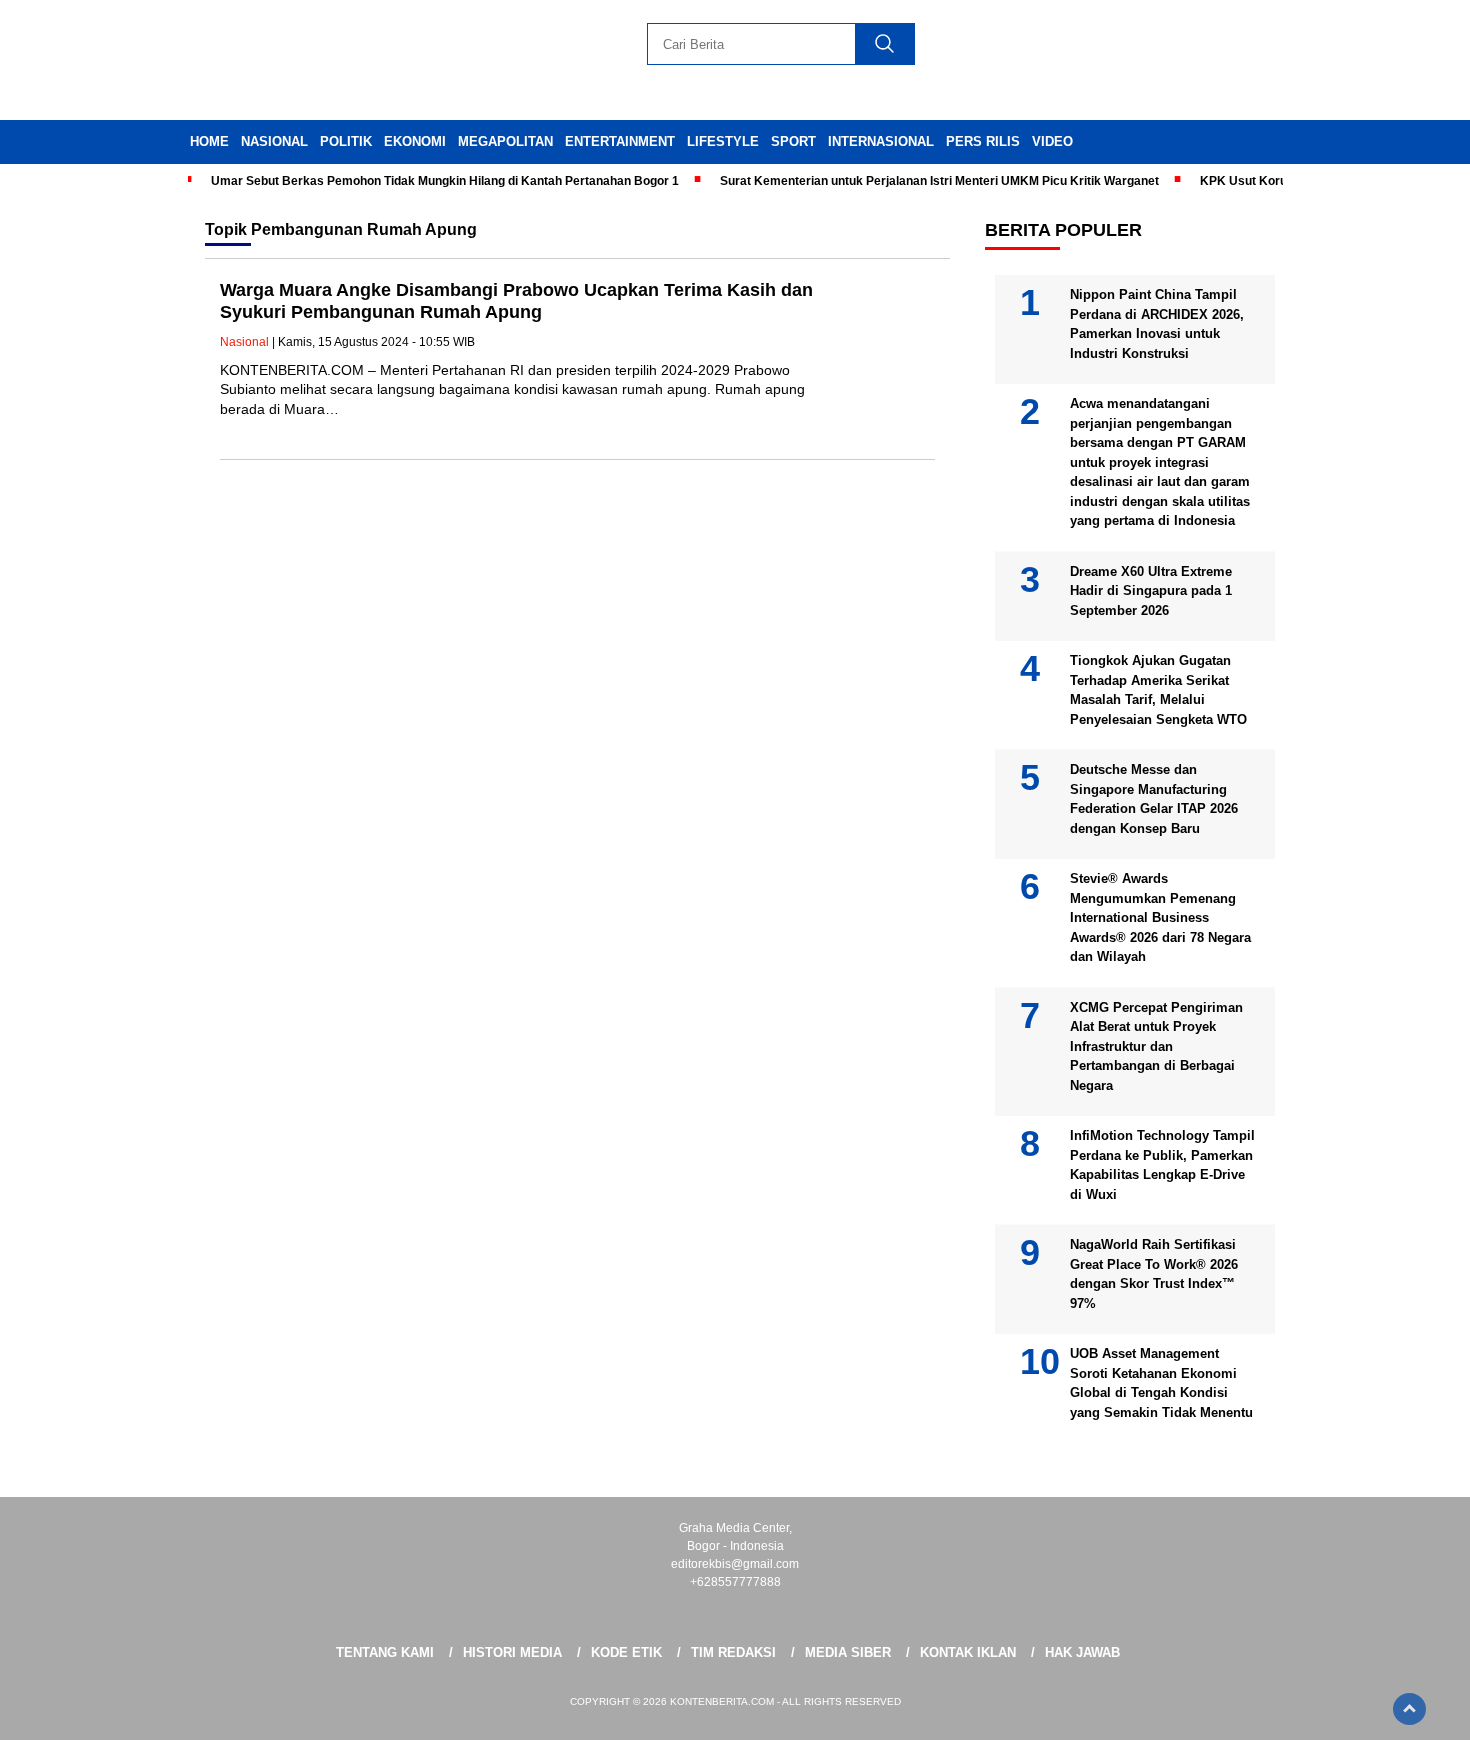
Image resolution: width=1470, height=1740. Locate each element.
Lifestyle (723, 141)
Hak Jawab (1082, 1652)
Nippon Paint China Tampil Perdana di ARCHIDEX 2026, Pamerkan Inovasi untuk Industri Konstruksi (1157, 324)
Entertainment (620, 141)
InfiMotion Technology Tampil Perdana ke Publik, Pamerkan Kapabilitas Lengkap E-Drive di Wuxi (1162, 1165)
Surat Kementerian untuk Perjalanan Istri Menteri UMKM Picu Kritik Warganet (939, 181)
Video (1052, 141)
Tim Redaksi (733, 1652)
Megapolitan (505, 141)
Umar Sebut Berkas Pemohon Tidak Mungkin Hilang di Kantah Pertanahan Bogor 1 (445, 181)
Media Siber (848, 1652)
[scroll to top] (1409, 1709)
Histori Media (512, 1652)
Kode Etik (626, 1652)
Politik (346, 141)
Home (209, 141)
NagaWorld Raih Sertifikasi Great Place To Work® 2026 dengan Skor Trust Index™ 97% (1154, 1274)
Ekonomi (415, 141)
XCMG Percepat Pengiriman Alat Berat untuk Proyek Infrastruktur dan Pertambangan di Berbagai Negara (1156, 1046)
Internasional (881, 141)
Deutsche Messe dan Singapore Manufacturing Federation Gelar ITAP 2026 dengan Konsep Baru (1154, 799)
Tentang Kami (385, 1652)
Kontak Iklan (968, 1652)
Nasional (274, 141)
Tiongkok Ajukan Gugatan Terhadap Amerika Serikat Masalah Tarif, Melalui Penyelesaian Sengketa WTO (1158, 690)
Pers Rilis (983, 141)
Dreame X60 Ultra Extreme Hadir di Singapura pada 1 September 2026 (1151, 591)
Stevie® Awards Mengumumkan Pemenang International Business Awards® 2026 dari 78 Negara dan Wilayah (1160, 917)
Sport (793, 141)
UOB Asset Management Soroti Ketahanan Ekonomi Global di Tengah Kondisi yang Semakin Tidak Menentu (1161, 1383)
